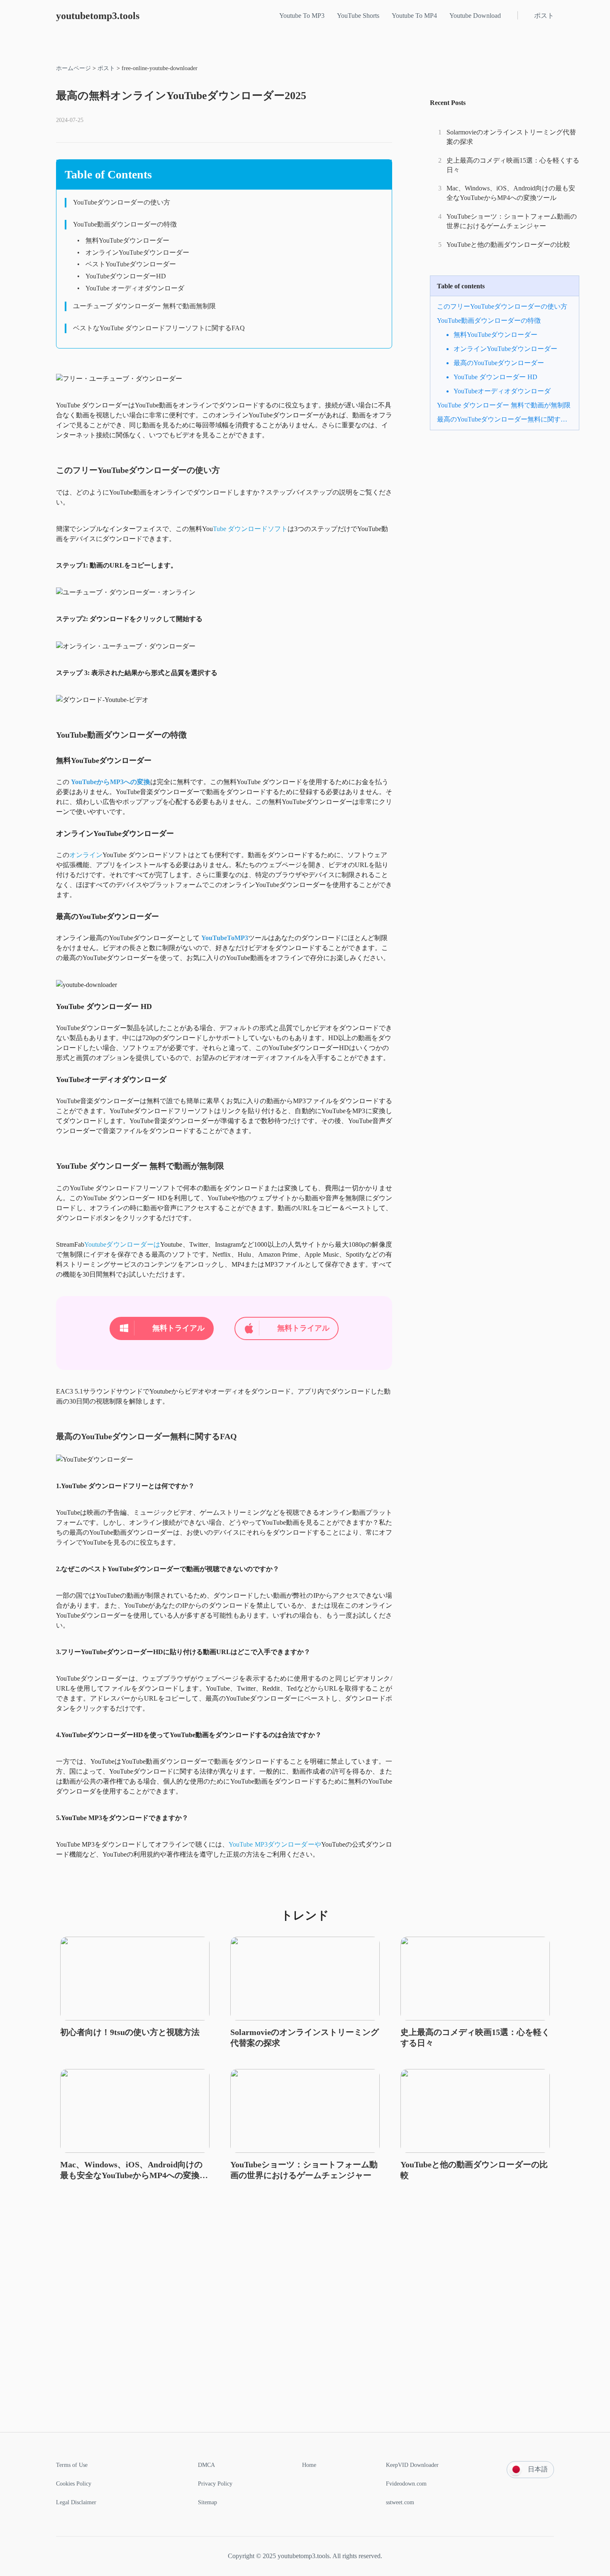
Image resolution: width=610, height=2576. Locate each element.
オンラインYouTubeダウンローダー (137, 252)
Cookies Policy (74, 2484)
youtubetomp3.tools (98, 16)
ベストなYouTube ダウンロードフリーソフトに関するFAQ (159, 328)
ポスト (106, 68)
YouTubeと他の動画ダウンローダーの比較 (508, 245)
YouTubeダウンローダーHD (126, 276)
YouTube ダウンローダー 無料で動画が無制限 (504, 405)
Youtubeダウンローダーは (122, 1244)
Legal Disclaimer (76, 2502)
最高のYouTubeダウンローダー (499, 363)
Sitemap (207, 2502)
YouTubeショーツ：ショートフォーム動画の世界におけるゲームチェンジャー (512, 221)
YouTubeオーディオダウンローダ (502, 391)
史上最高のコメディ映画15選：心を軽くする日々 (513, 165)
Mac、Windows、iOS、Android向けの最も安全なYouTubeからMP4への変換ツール (511, 193)
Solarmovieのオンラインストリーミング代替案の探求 (511, 137)
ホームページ (73, 68)
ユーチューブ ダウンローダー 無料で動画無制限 (144, 306)
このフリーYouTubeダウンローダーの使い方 (502, 306)
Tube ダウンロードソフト (250, 529)
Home (309, 2465)
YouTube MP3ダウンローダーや (275, 1844)
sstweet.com (400, 2502)
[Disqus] (305, 2326)
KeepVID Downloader (412, 2465)
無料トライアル (178, 1328)
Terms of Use (72, 2465)
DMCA (206, 2465)
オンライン (86, 855)
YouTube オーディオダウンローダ (135, 288)
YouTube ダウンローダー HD (495, 377)
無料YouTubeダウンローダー (127, 240)
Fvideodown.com (406, 2484)
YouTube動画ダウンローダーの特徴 (125, 224)
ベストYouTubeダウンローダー (131, 264)
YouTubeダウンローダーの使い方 (122, 202)
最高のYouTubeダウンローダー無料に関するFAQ (505, 419)
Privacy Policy (215, 2484)
